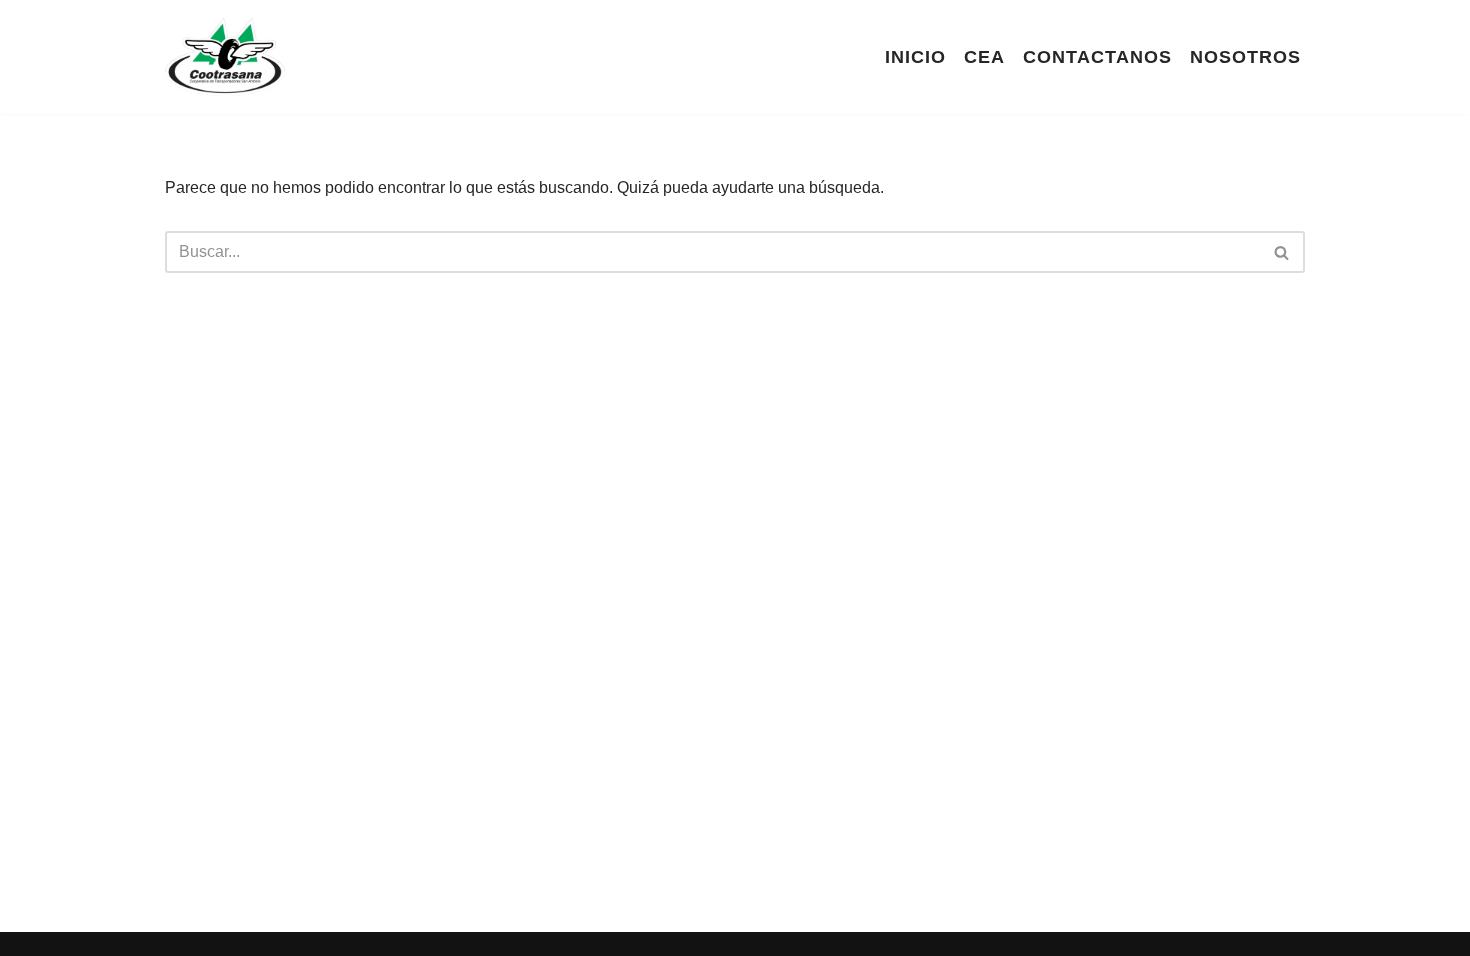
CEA (984, 57)
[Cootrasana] (225, 57)
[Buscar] (1282, 252)
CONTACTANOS (1097, 57)
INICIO (915, 57)
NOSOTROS (1245, 57)
